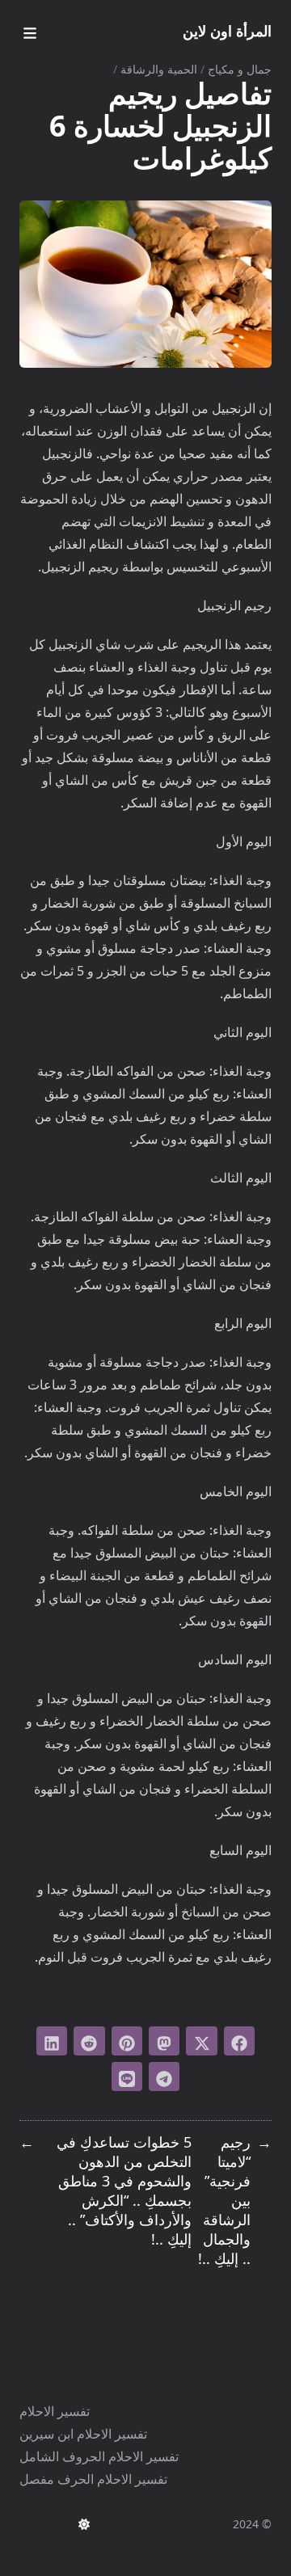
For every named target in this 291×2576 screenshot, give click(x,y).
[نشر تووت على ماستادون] (164, 2041)
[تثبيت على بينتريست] (127, 2041)
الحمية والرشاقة (159, 69)
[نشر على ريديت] (89, 2041)
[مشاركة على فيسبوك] (239, 2041)
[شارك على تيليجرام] (164, 2076)
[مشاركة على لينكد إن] (52, 2041)
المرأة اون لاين (227, 31)
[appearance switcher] (84, 2524)
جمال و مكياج (240, 69)
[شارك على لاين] (127, 2076)
